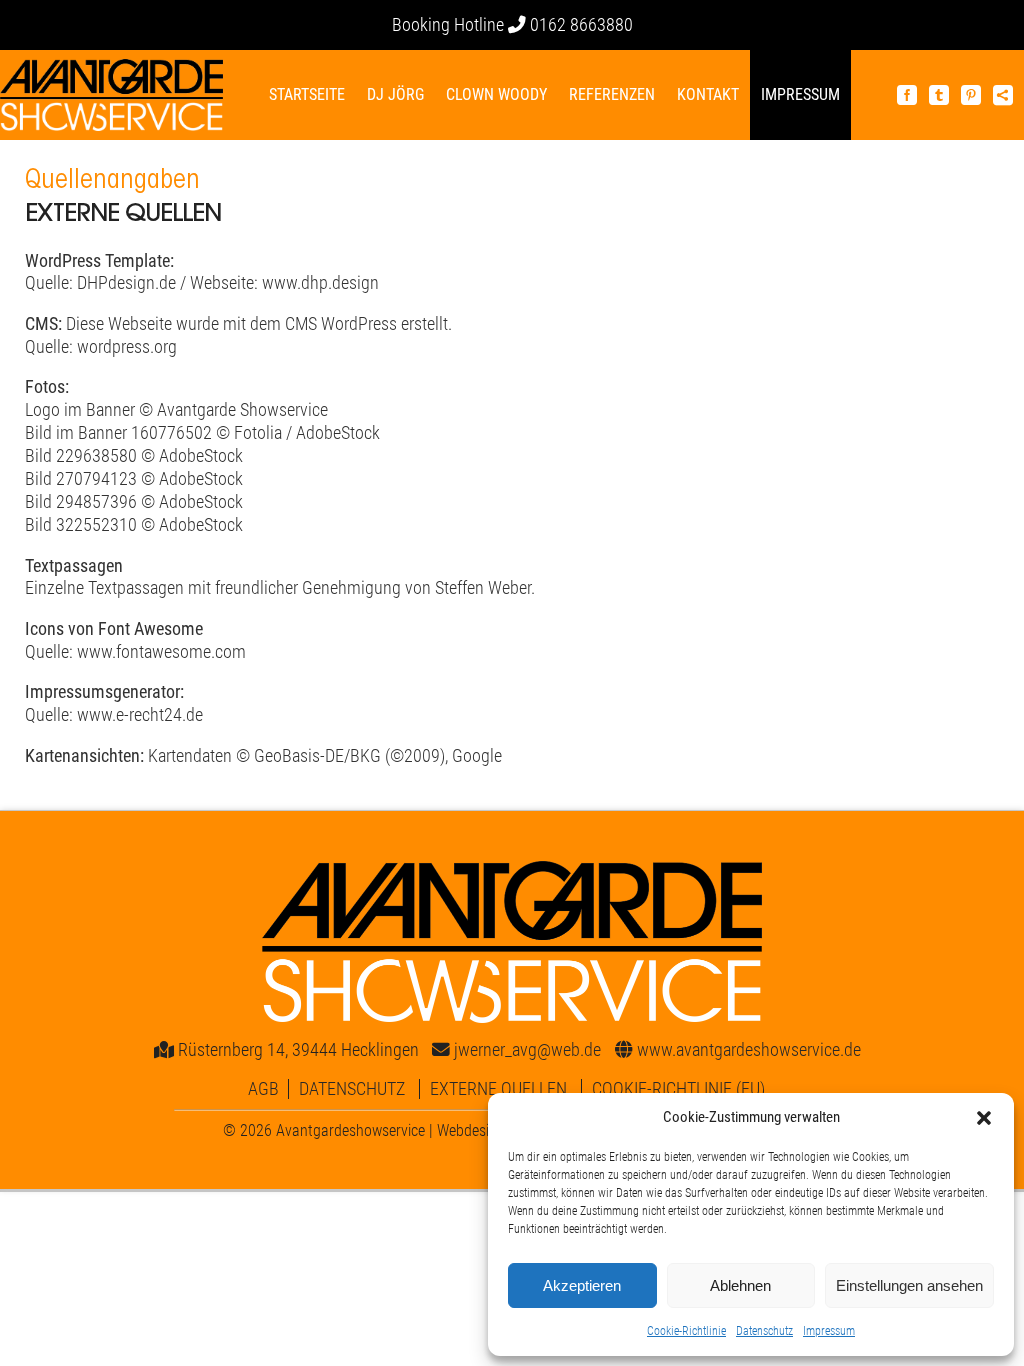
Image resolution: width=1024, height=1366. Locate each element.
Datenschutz (764, 1331)
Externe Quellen (498, 1089)
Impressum (829, 1331)
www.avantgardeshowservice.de (749, 1050)
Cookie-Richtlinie (686, 1331)
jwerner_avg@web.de (527, 1050)
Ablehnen (740, 1285)
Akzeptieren (582, 1285)
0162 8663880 (581, 25)
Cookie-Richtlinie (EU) (678, 1089)
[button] (984, 1118)
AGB (263, 1089)
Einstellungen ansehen (909, 1285)
